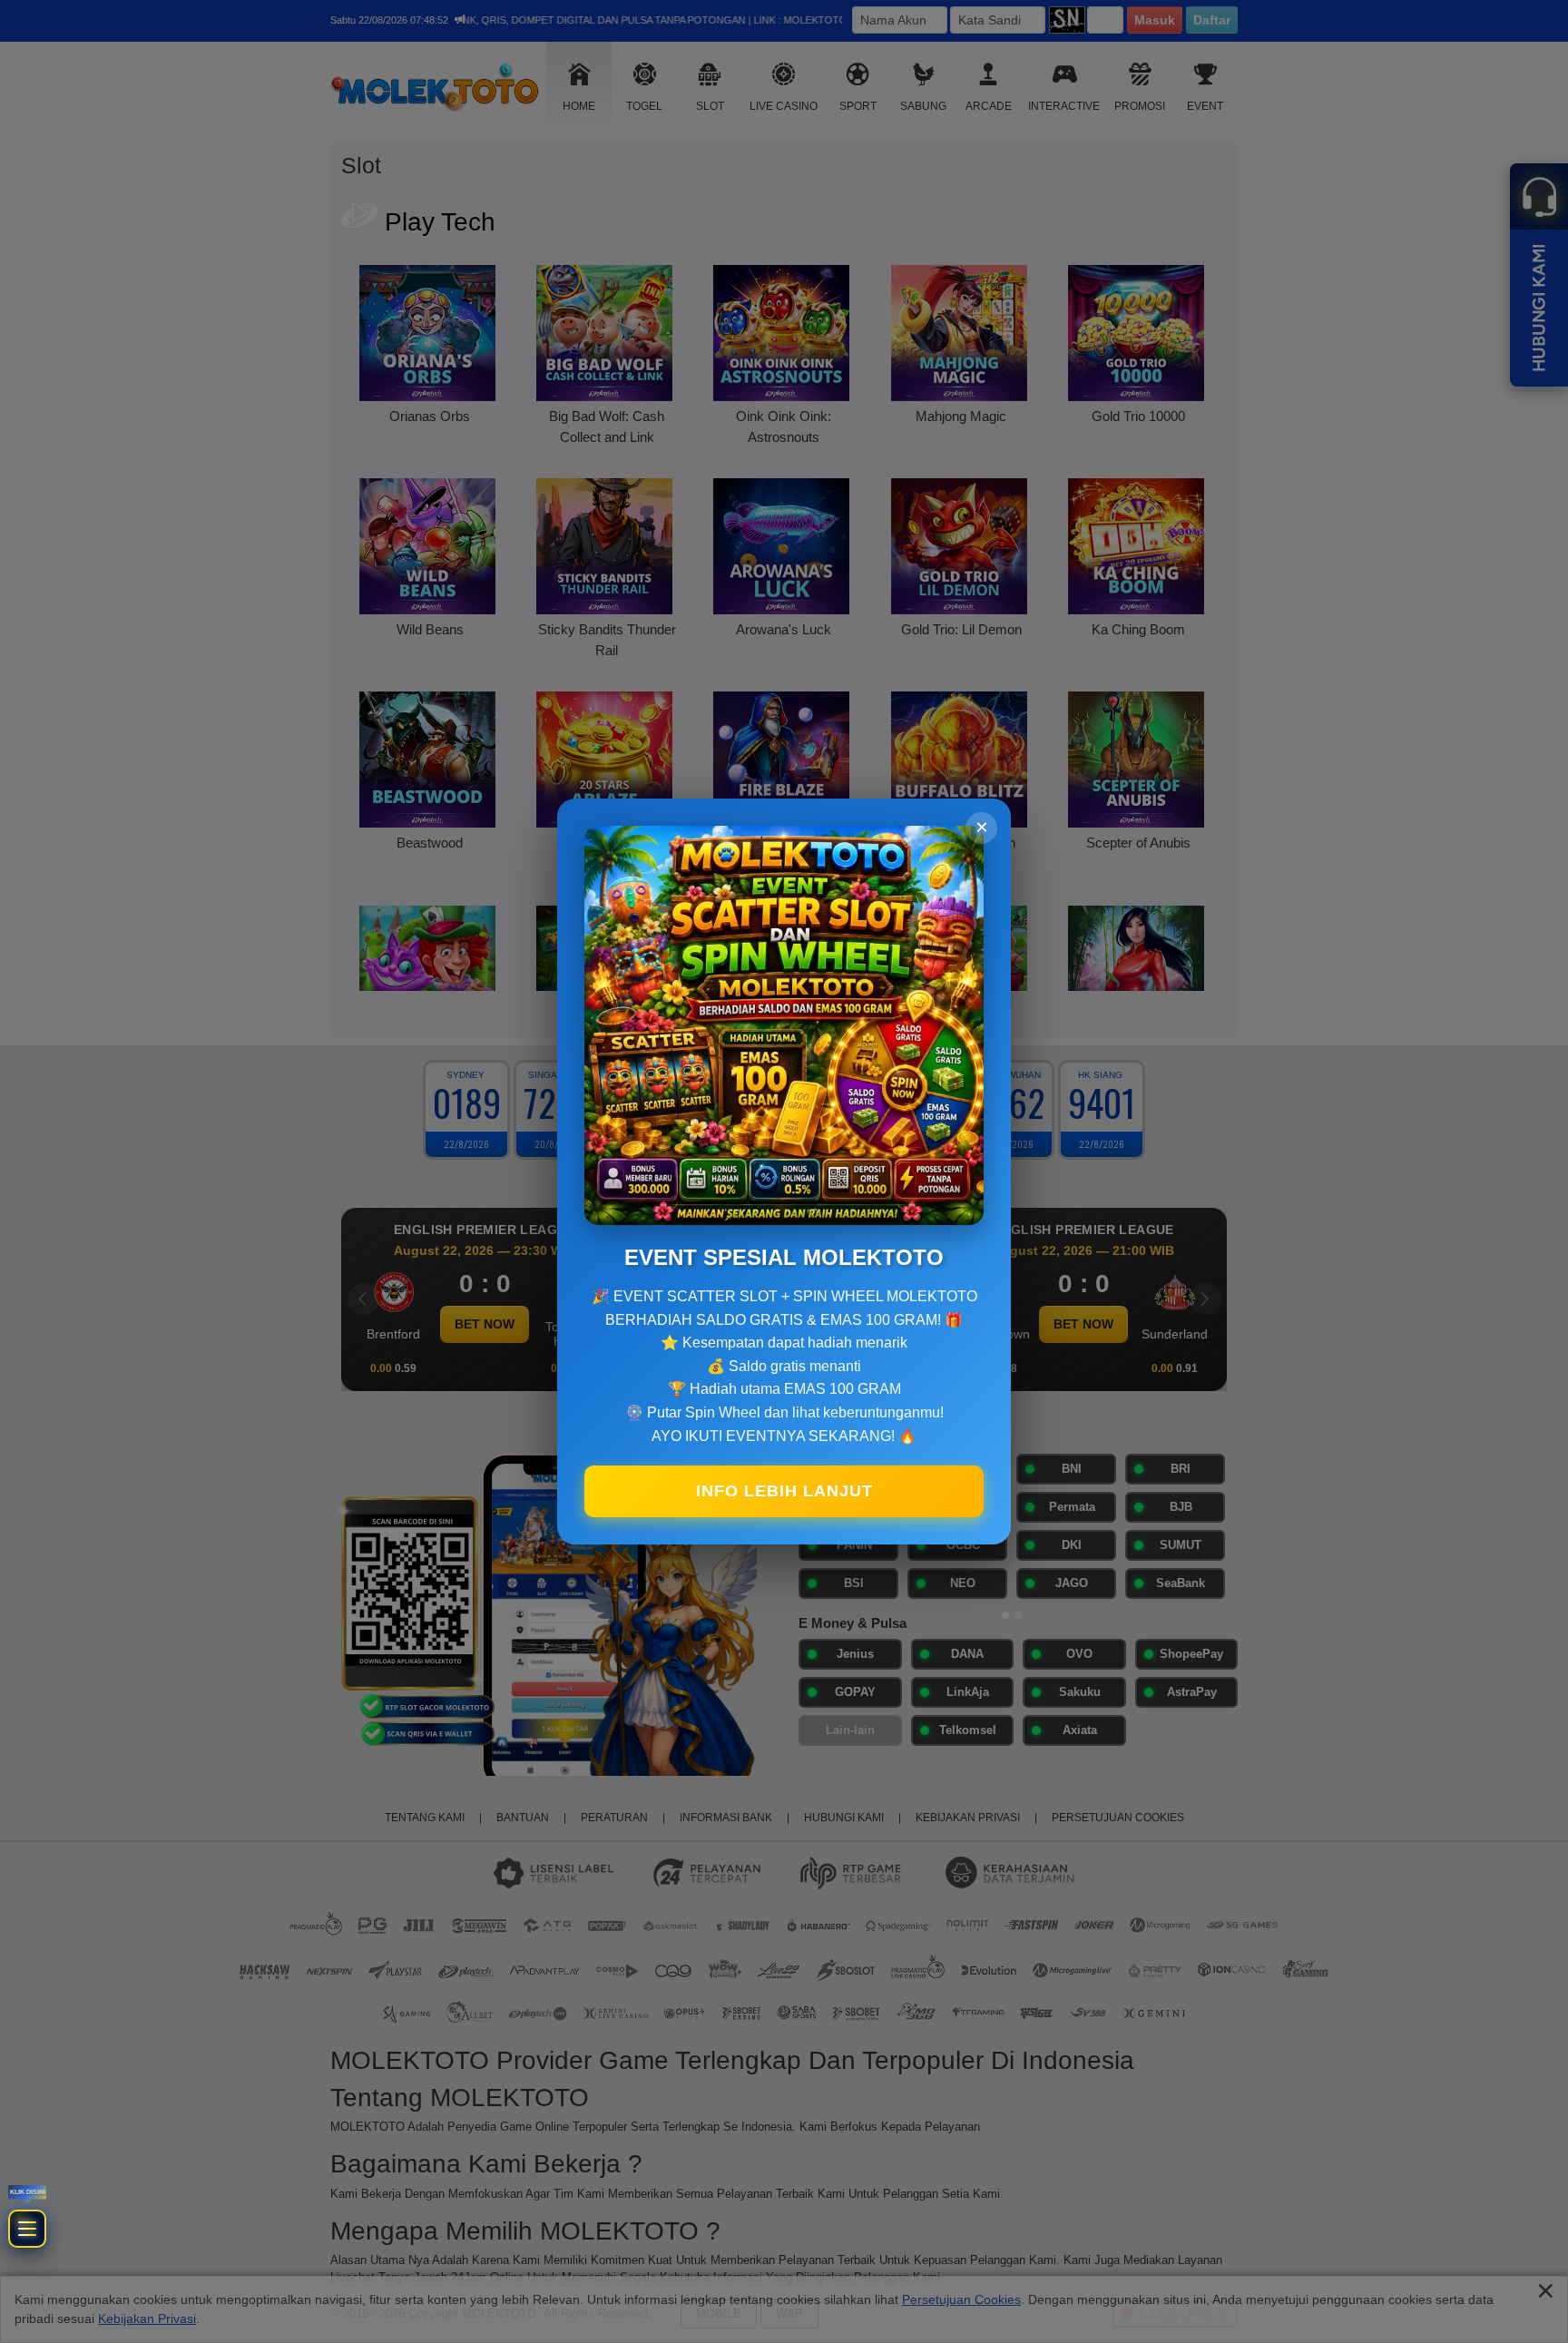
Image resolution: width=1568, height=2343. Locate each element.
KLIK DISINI (78, 1922)
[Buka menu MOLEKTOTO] (78, 2027)
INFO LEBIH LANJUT (784, 1491)
